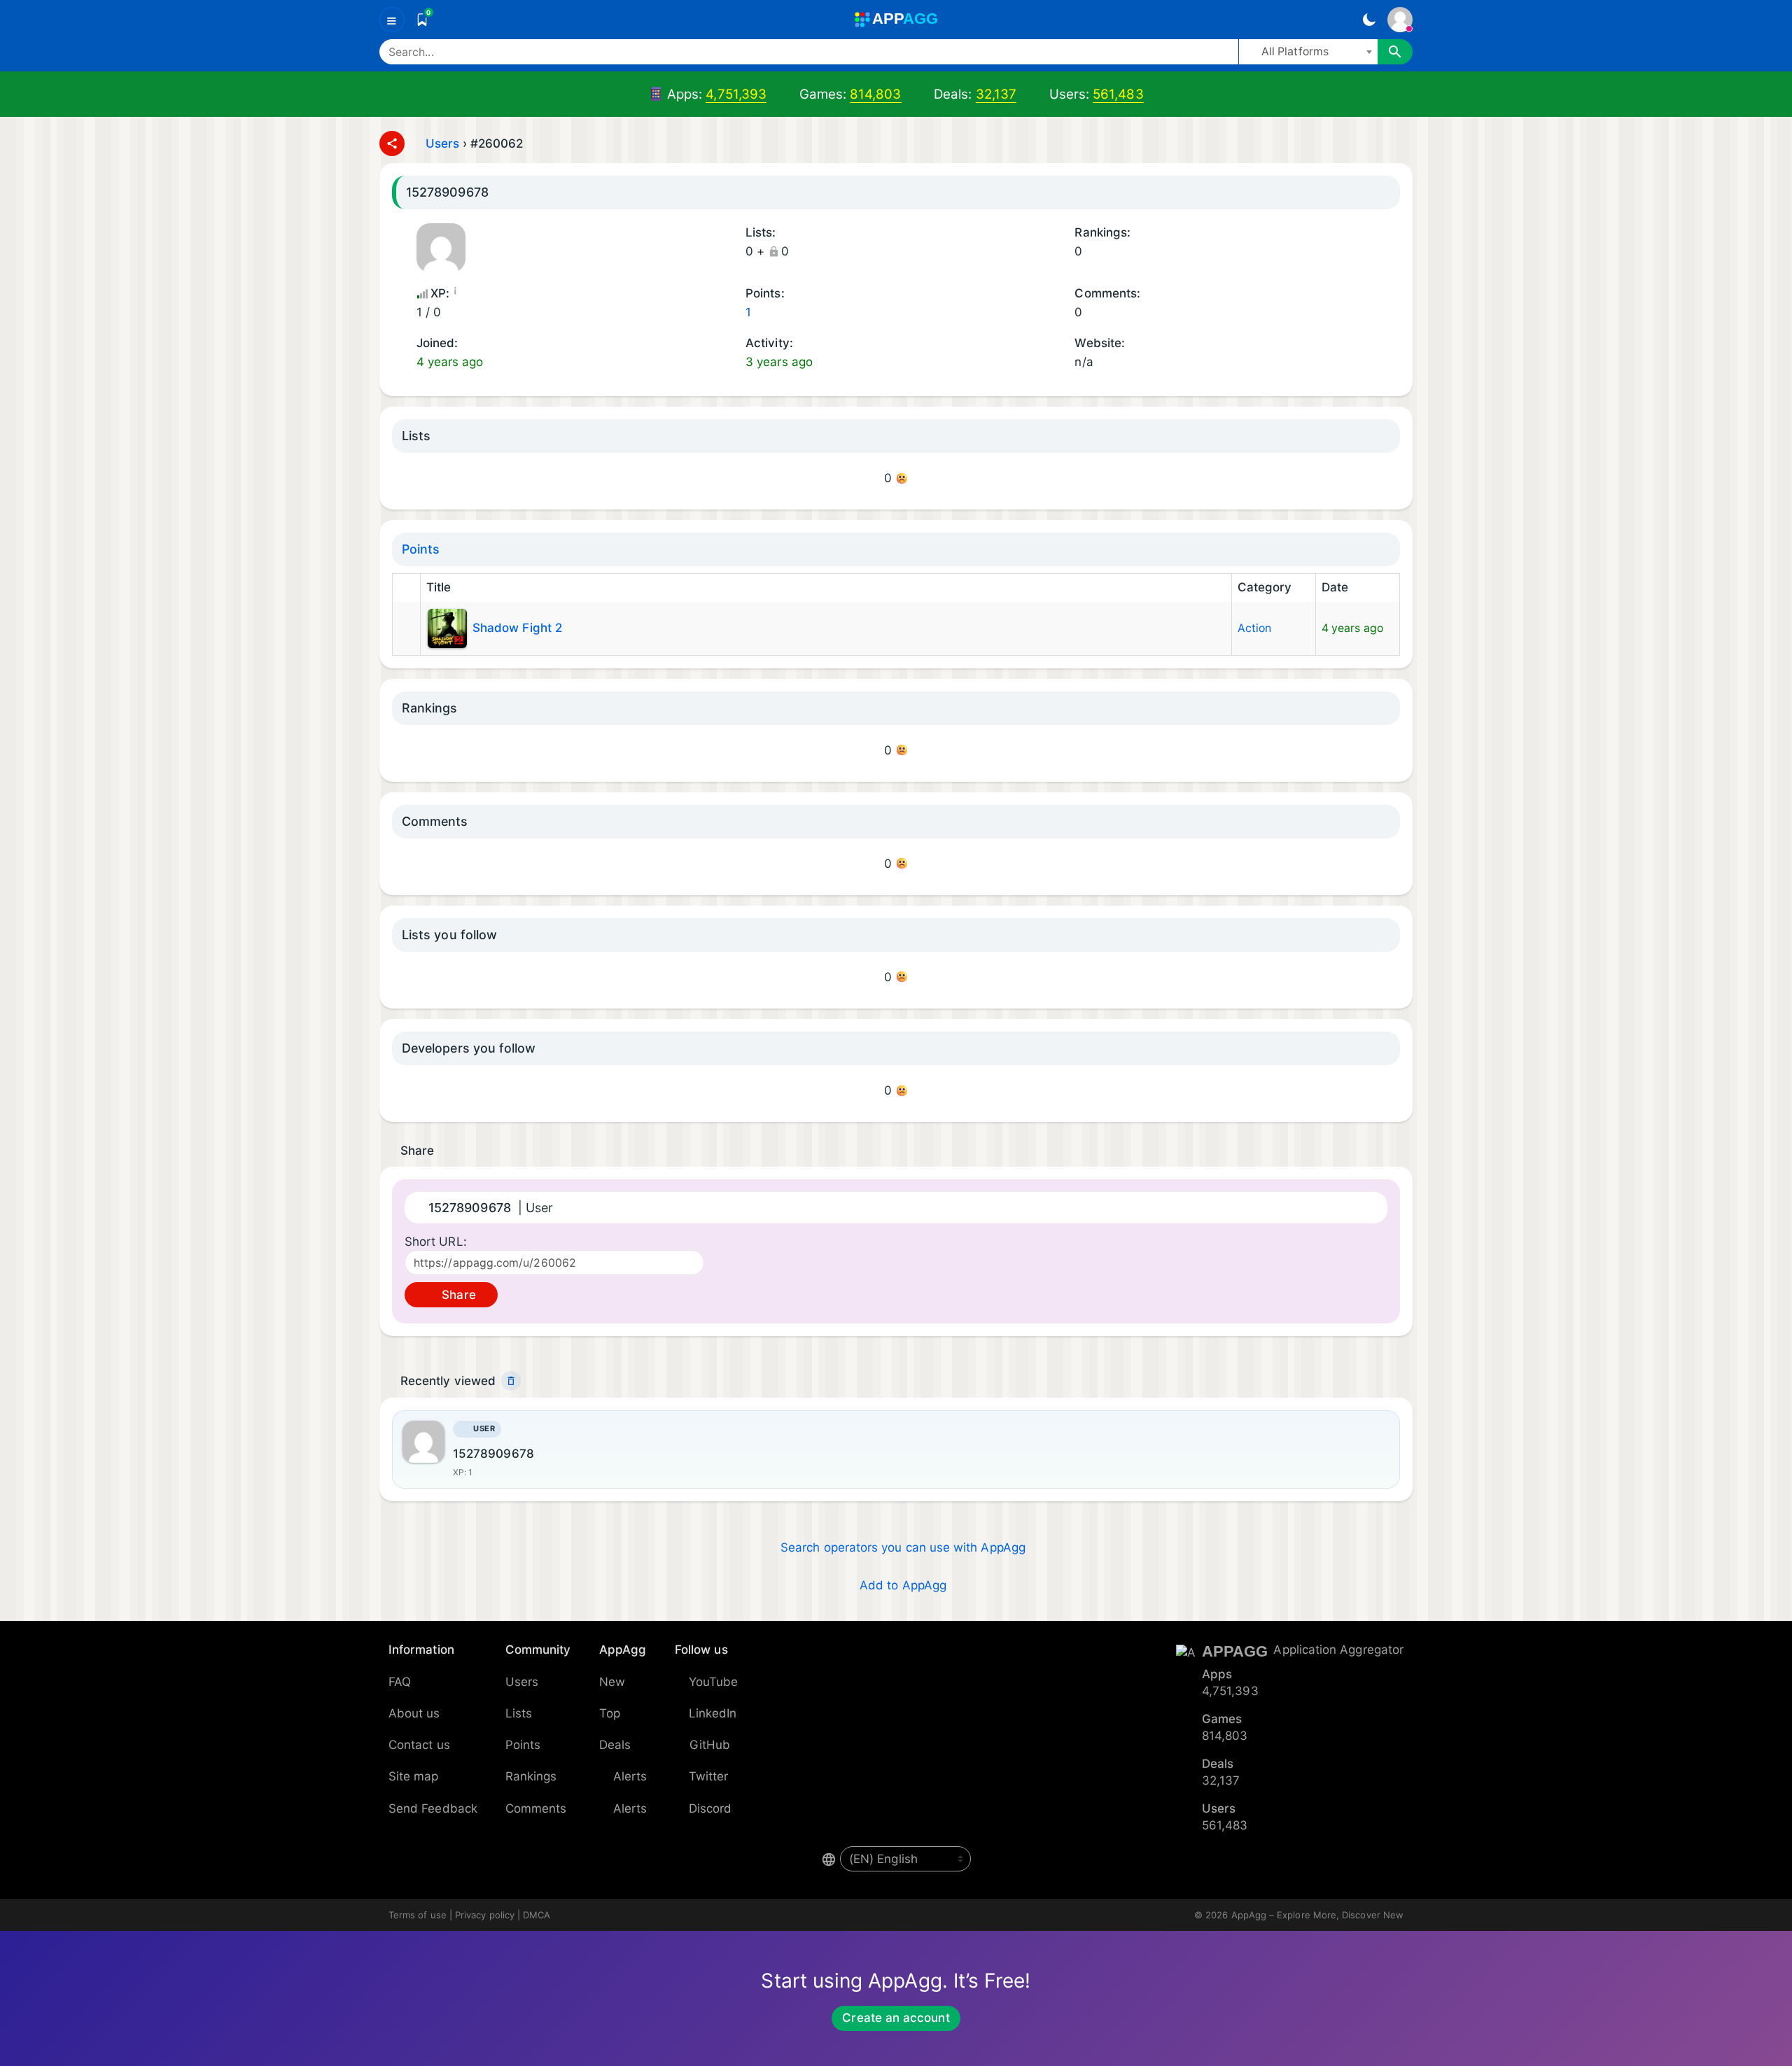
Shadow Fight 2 (517, 628)
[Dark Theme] (1369, 20)
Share (457, 1295)
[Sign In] (1400, 20)
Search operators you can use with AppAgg (903, 1547)
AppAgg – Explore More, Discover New (1317, 1915)
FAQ (400, 1682)
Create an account (896, 2018)
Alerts (630, 1776)
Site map (414, 1776)
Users (442, 143)
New (612, 1682)
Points (421, 549)
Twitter (709, 1776)
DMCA (537, 1915)
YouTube (714, 1682)
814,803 (876, 94)
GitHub (710, 1745)
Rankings (531, 1776)
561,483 (1118, 94)
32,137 (996, 94)
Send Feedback (433, 1808)
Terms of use (418, 1915)
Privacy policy (485, 1915)
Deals (615, 1745)
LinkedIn (713, 1713)
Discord (710, 1808)
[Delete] (511, 1381)
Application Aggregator (1338, 1650)
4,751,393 (736, 94)
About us (414, 1713)
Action (1254, 628)
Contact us (419, 1745)
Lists (519, 1713)
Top (610, 1713)
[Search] (1395, 52)
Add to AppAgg (903, 1585)
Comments (536, 1808)
